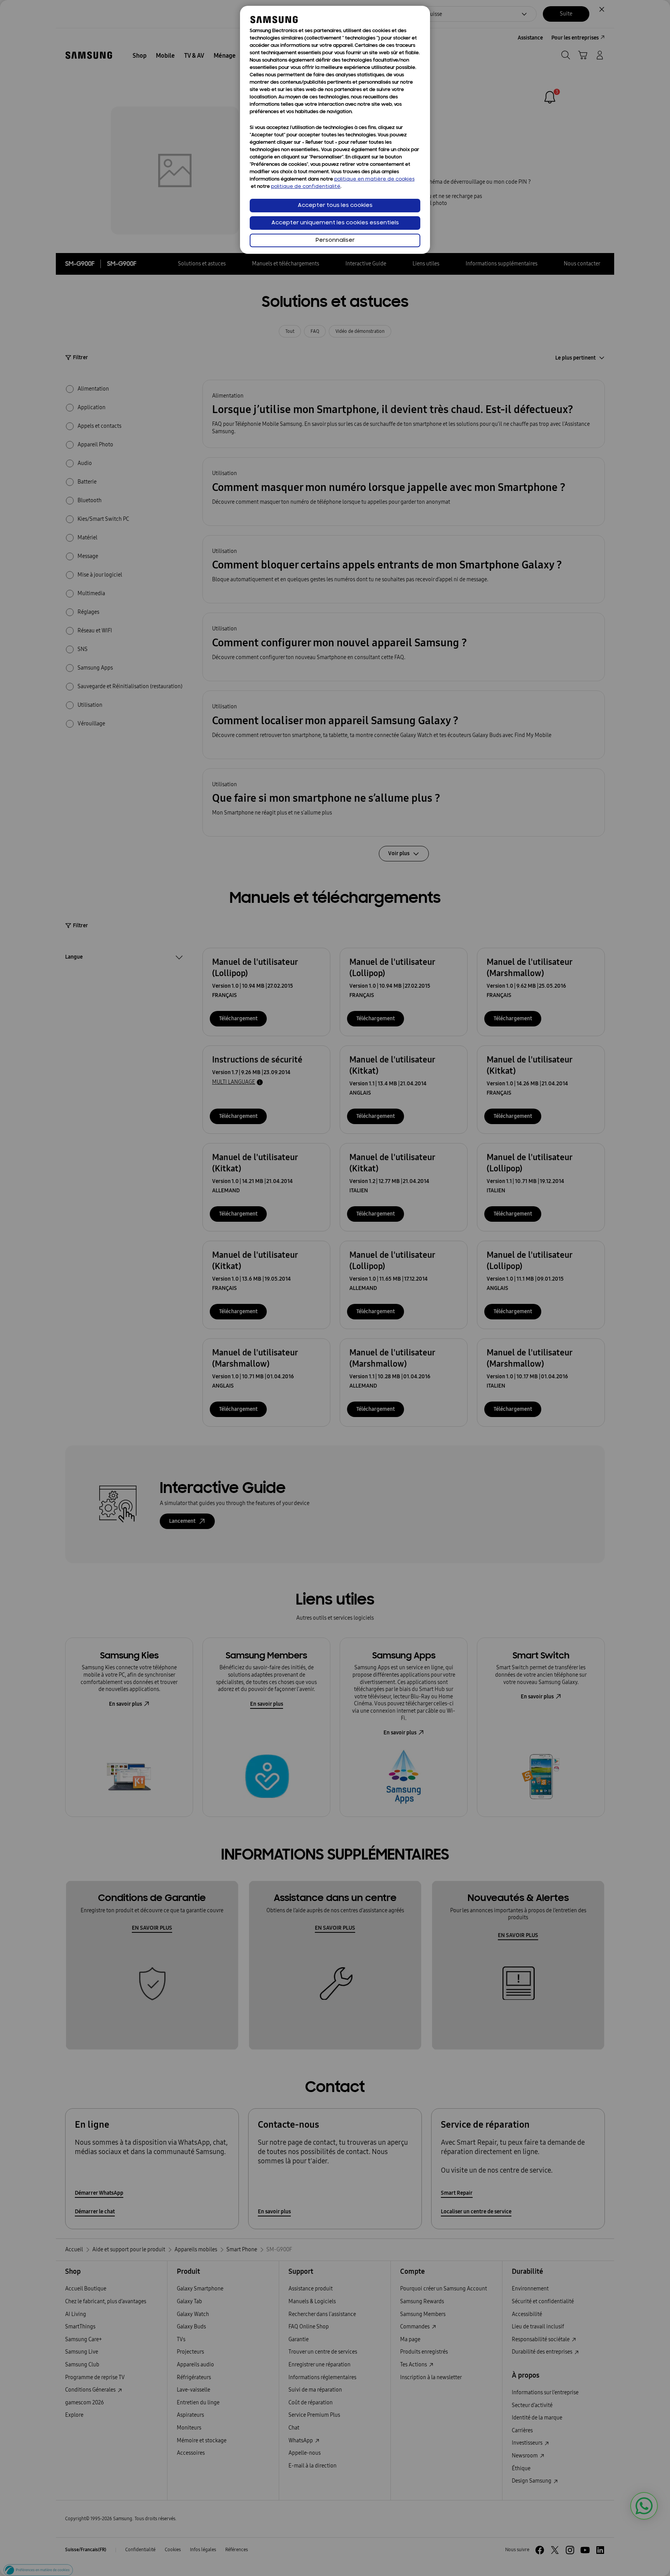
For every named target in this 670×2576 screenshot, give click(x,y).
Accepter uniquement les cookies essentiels (335, 223)
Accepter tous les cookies (335, 206)
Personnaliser (335, 240)
